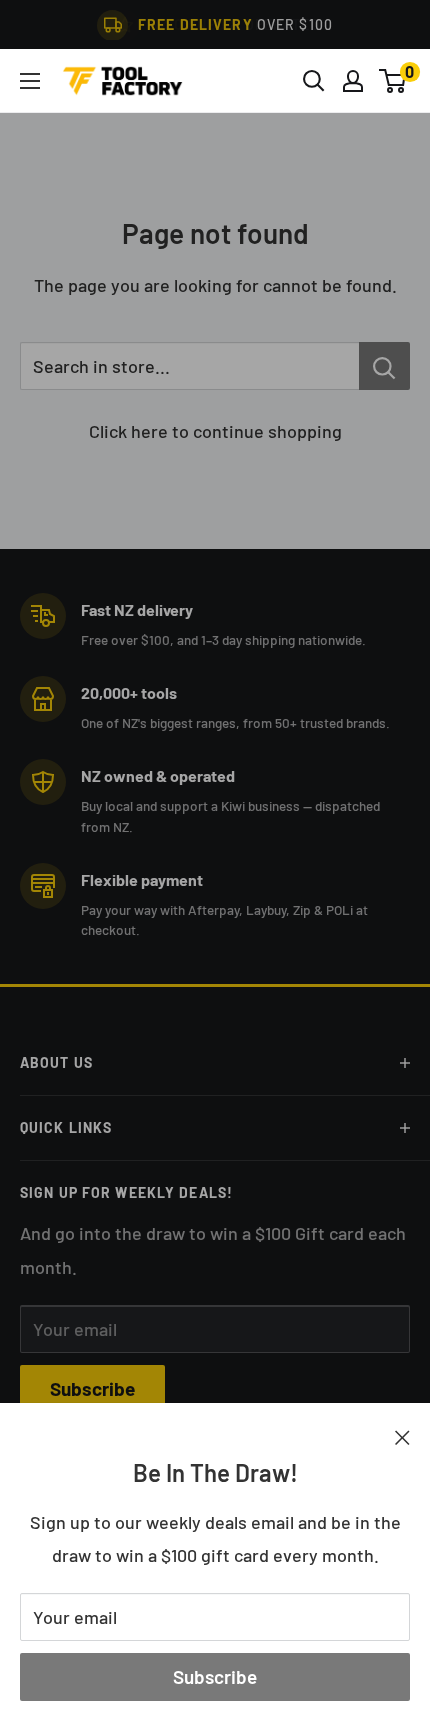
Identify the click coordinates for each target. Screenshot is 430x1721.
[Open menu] (30, 81)
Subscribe (215, 1676)
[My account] (353, 81)
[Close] (402, 1436)
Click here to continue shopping (215, 431)
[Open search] (314, 81)
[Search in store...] (384, 366)
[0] (393, 81)
